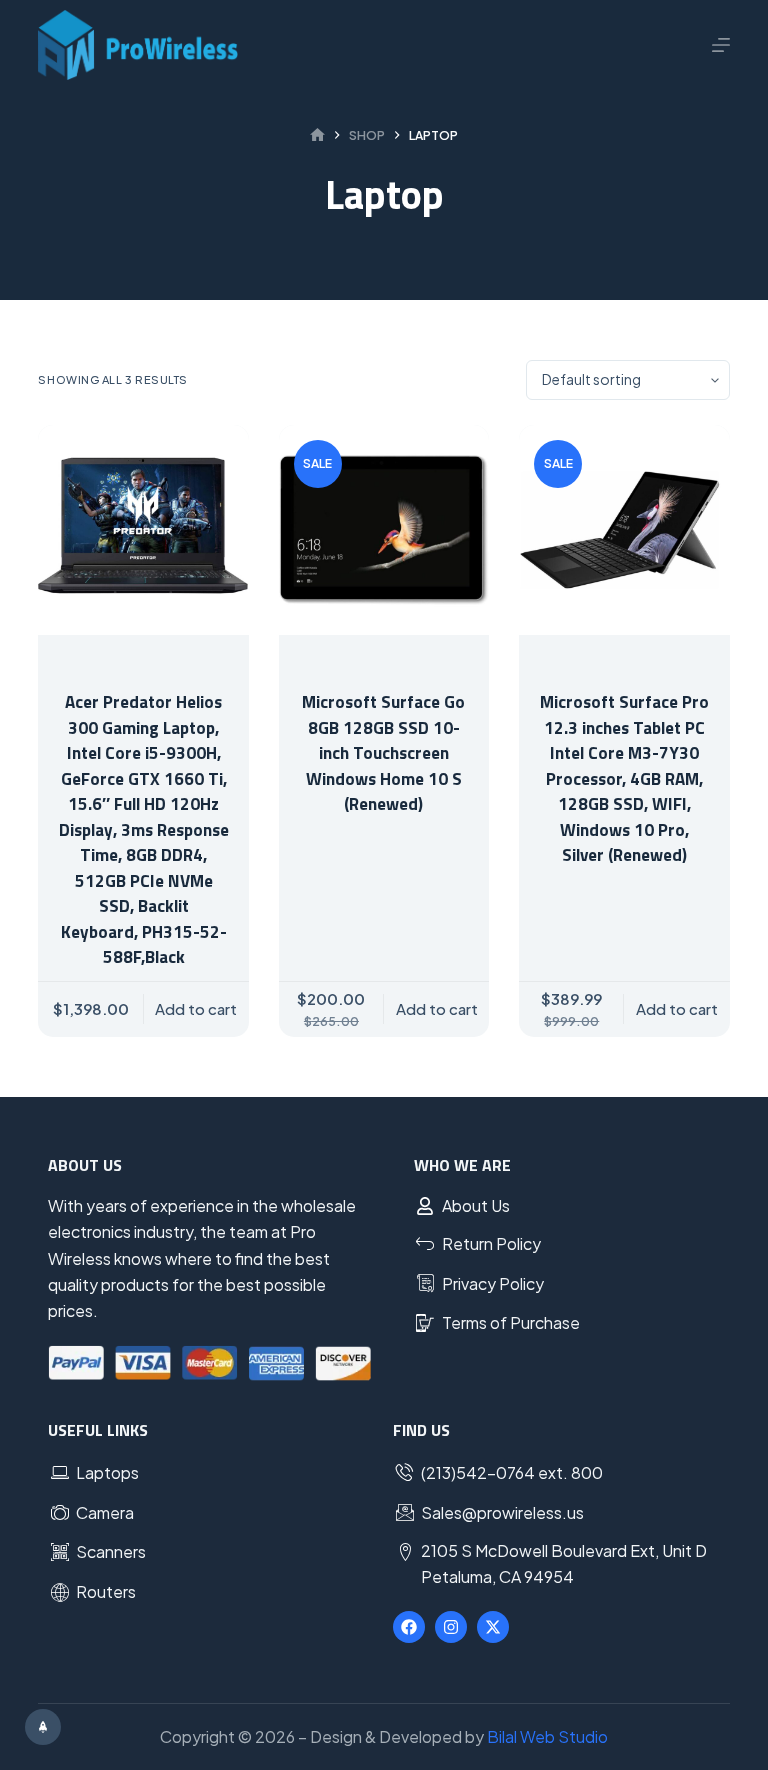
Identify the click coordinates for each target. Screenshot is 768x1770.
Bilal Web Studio (547, 1736)
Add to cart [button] (196, 1008)
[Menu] (721, 45)
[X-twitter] (493, 1627)
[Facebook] (409, 1627)
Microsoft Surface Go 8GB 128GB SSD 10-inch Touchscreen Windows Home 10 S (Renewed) (383, 753)
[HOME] (317, 135)
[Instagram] (451, 1627)
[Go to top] (43, 1727)
